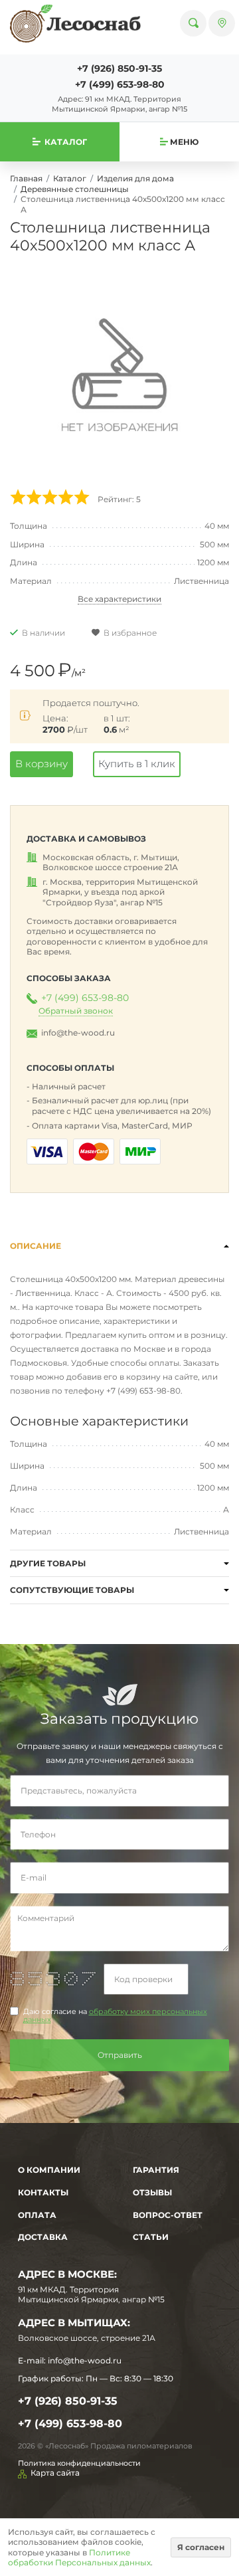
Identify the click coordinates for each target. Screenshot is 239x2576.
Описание (36, 1246)
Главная (26, 178)
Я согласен (201, 2547)
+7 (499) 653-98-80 (120, 84)
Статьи (151, 2237)
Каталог (70, 178)
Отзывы (152, 2192)
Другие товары (48, 1563)
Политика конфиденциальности (79, 2463)
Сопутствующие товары (72, 1590)
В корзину (41, 764)
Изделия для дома (135, 178)
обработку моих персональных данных (115, 2016)
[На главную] (75, 23)
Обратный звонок (76, 1011)
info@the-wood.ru (78, 1033)
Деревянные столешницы (75, 189)
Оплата (37, 2215)
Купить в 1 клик (137, 764)
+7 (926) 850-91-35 (119, 68)
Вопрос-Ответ (168, 2215)
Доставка (43, 2237)
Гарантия (156, 2170)
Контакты (43, 2192)
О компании (49, 2170)
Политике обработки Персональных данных (79, 2558)
